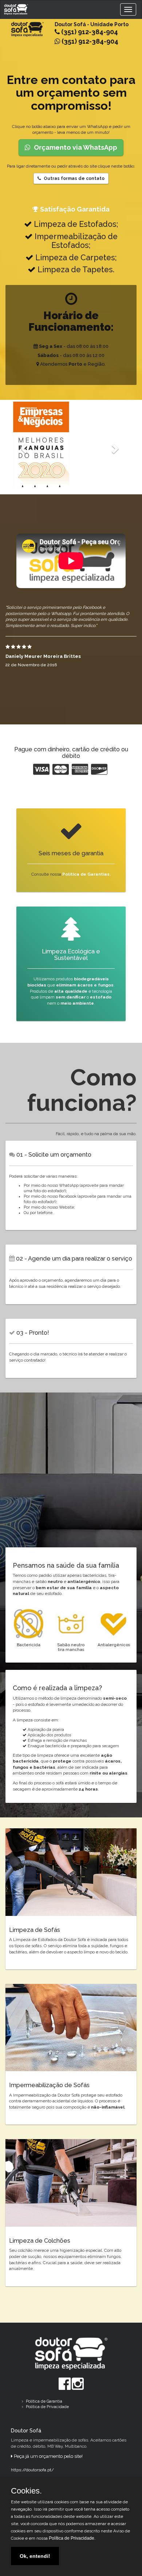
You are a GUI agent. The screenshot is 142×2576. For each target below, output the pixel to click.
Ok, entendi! (35, 2556)
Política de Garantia (44, 2401)
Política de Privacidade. (72, 2538)
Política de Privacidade (47, 2407)
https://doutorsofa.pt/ (32, 2470)
